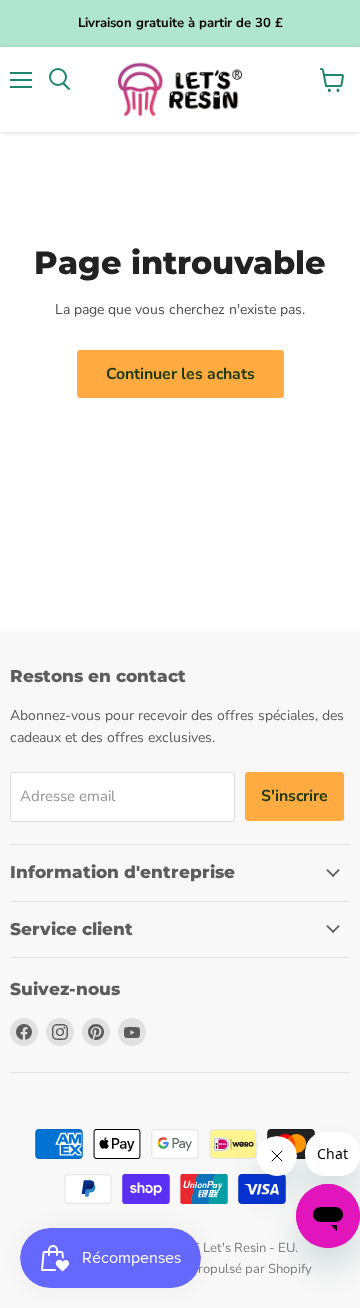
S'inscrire (294, 796)
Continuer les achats (180, 374)
